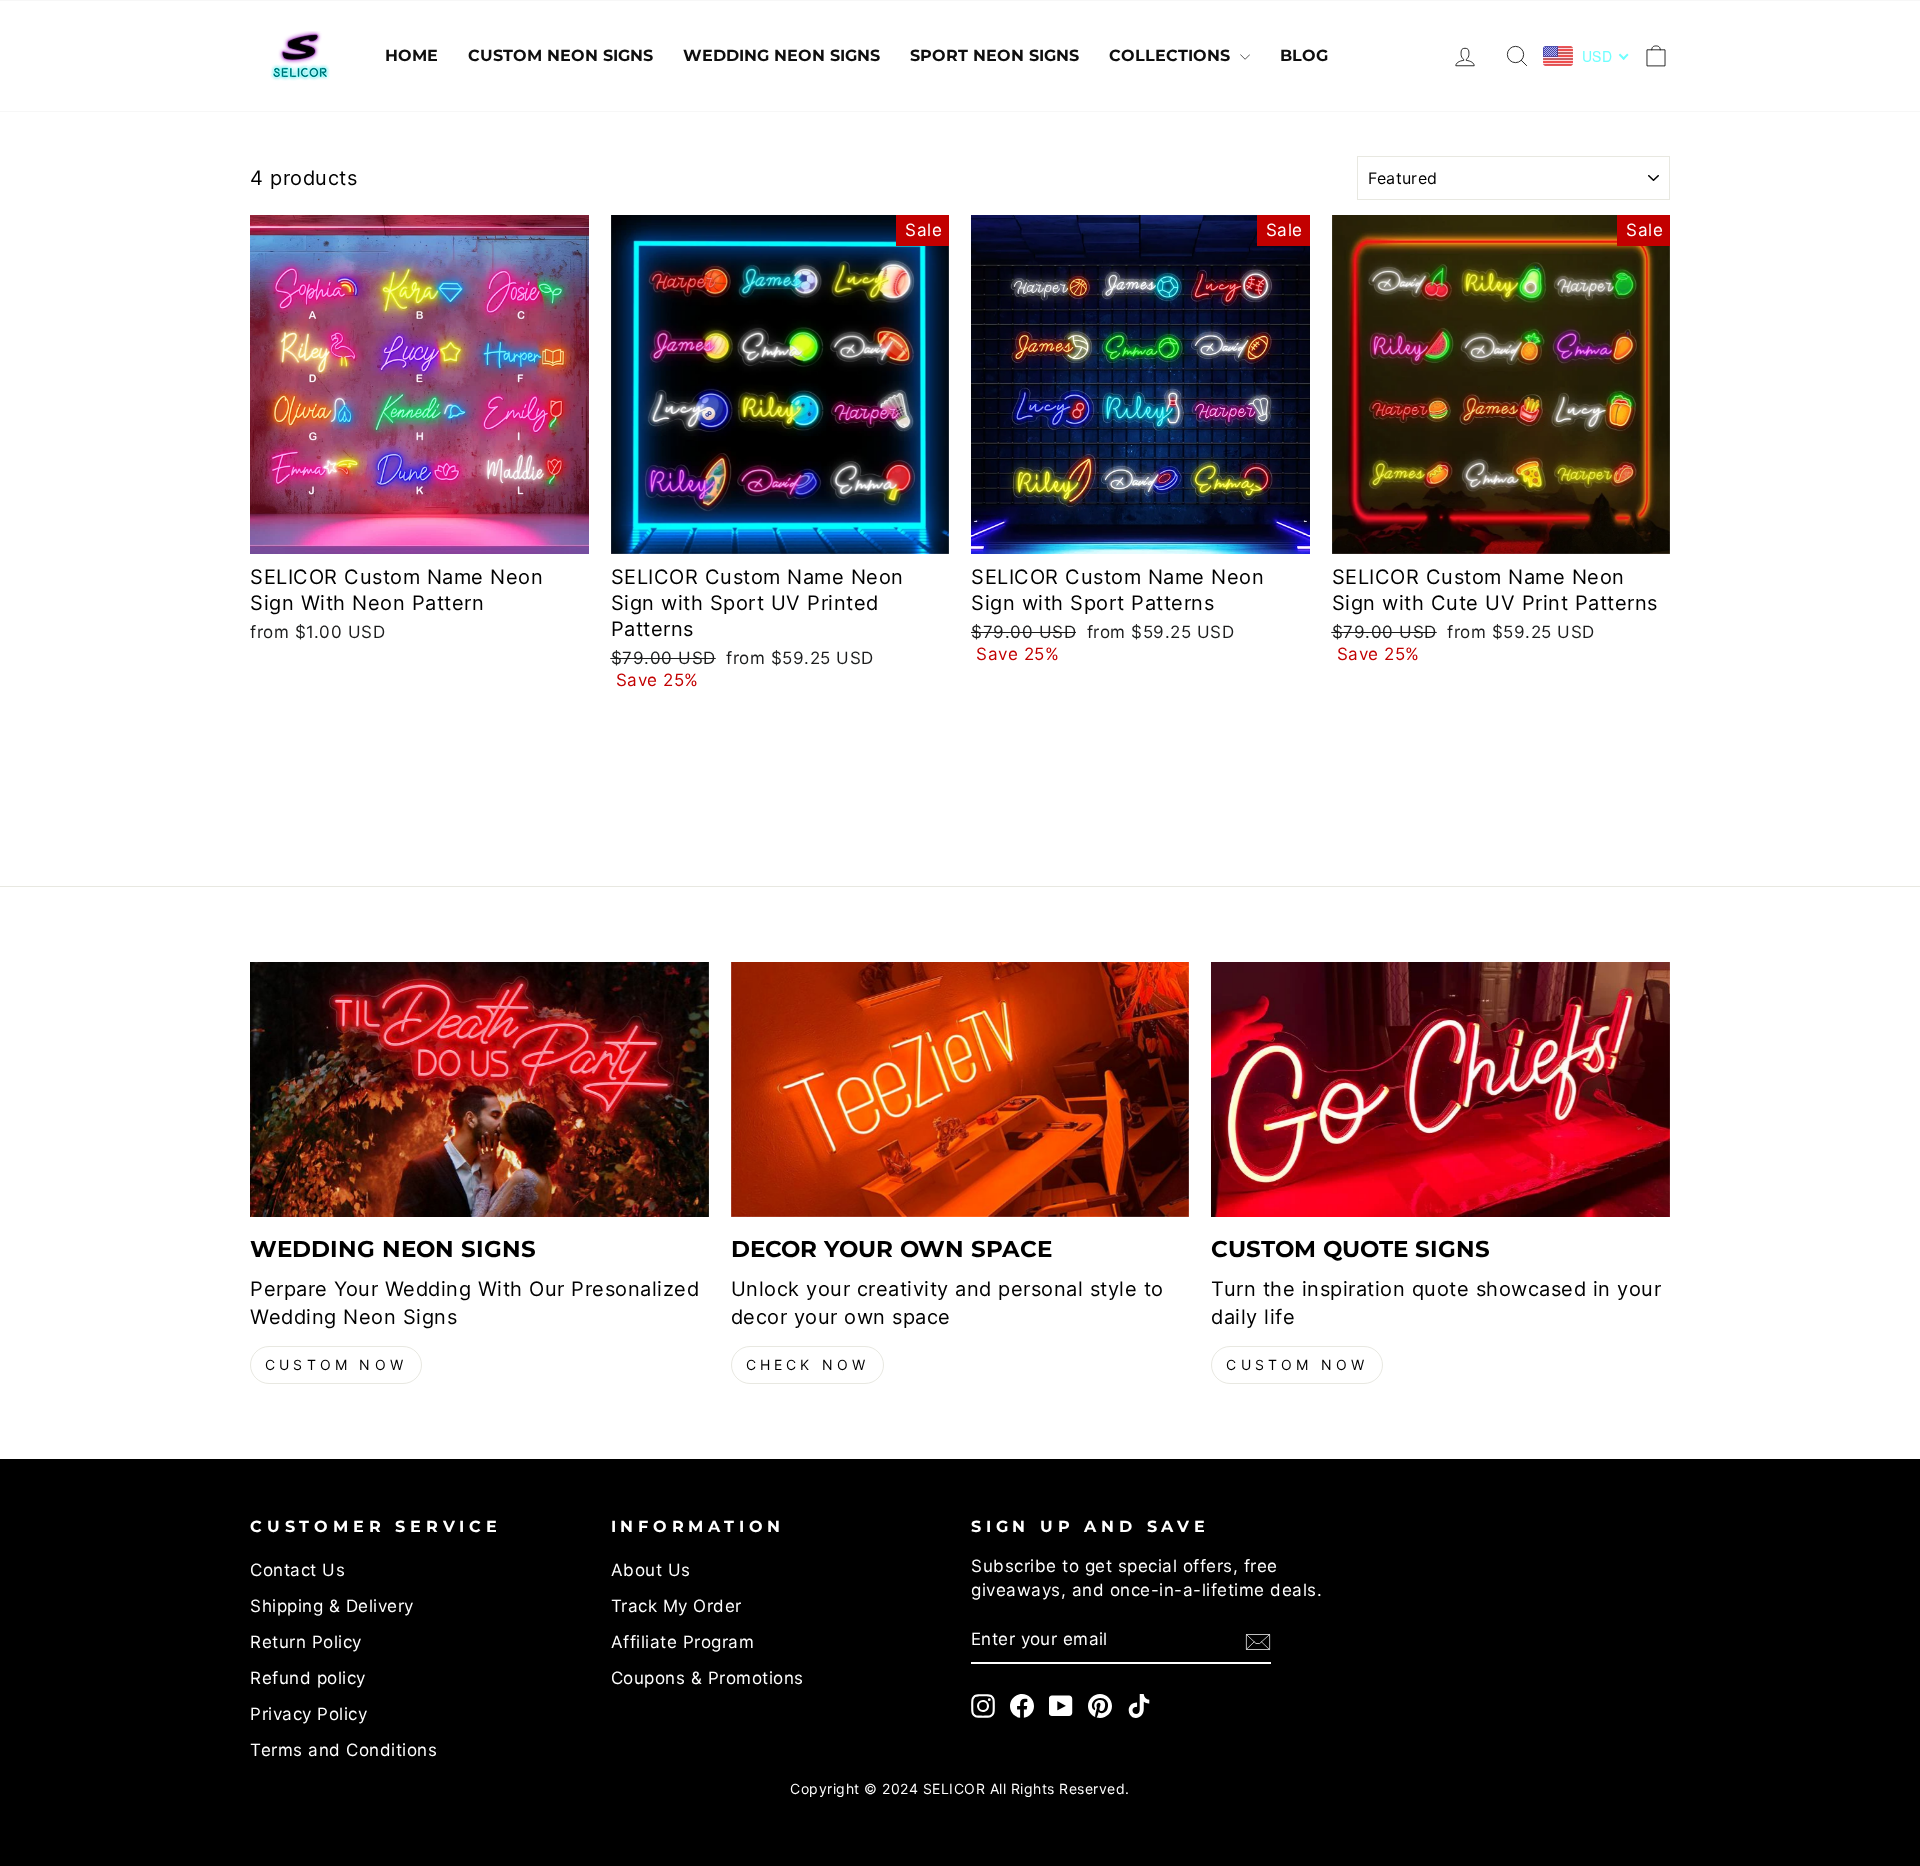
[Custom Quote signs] (1440, 1089)
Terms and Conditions (343, 1750)
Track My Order (676, 1606)
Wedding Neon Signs (781, 55)
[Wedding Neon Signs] (479, 1089)
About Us (651, 1570)
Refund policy (308, 1678)
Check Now (808, 1364)
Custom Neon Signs (560, 55)
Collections (1172, 55)
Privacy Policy (308, 1714)
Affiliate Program (683, 1642)
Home (411, 55)
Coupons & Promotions (707, 1678)
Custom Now (336, 1364)
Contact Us (297, 1570)
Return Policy (306, 1642)
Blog (1304, 55)
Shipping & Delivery (332, 1606)
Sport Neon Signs (994, 55)
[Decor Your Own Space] (960, 1089)
